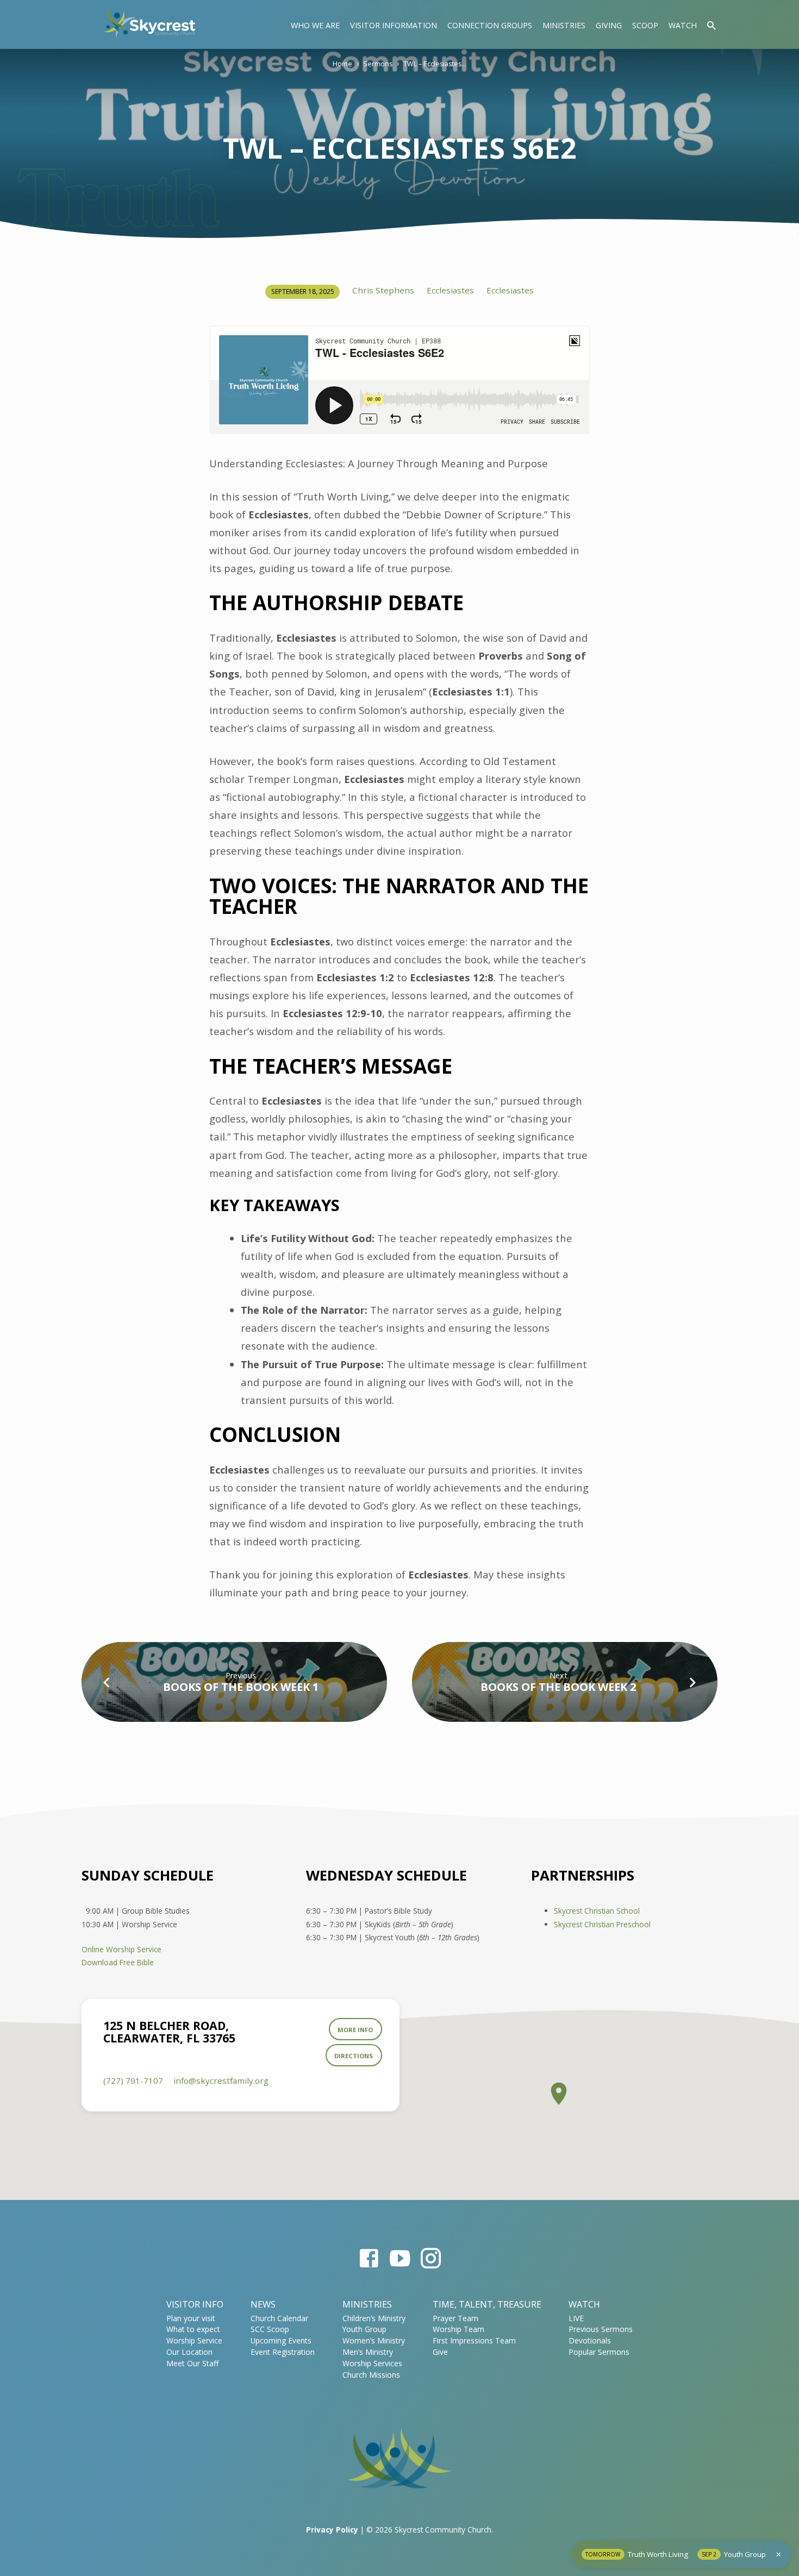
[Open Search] (711, 25)
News (263, 2304)
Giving (609, 25)
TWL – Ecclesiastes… (435, 64)
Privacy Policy (332, 2530)
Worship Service (194, 2340)
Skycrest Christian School (597, 1911)
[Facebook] (369, 2258)
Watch (683, 25)
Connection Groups (490, 25)
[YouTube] (400, 2258)
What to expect (193, 2329)
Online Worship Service (121, 1949)
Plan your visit (191, 2318)
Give (440, 2352)
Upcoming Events (281, 2340)
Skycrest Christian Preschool (602, 1924)
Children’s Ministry (374, 2318)
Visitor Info (195, 2304)
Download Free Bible (118, 1962)
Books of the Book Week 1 (241, 1687)
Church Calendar (279, 2318)
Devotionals (590, 2340)
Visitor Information (394, 25)
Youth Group (364, 2329)
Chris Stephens (383, 290)
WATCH (584, 2304)
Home (342, 64)
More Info (355, 2030)
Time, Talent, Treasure (487, 2304)
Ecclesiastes (450, 290)
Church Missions (371, 2375)
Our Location (189, 2352)
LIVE (576, 2318)
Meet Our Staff (192, 2363)
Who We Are (315, 25)
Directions (354, 2056)
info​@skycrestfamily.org (221, 2080)
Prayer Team (455, 2318)
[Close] (779, 2554)
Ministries (564, 25)
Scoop (645, 25)
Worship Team (458, 2329)
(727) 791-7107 (133, 2080)
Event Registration (283, 2352)
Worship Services (372, 2363)
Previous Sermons (601, 2329)
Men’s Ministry (368, 2352)
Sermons (378, 64)
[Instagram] (431, 2258)
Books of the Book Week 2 (558, 1687)
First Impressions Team (474, 2340)
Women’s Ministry (374, 2340)
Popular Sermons (599, 2352)
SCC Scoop (270, 2329)
